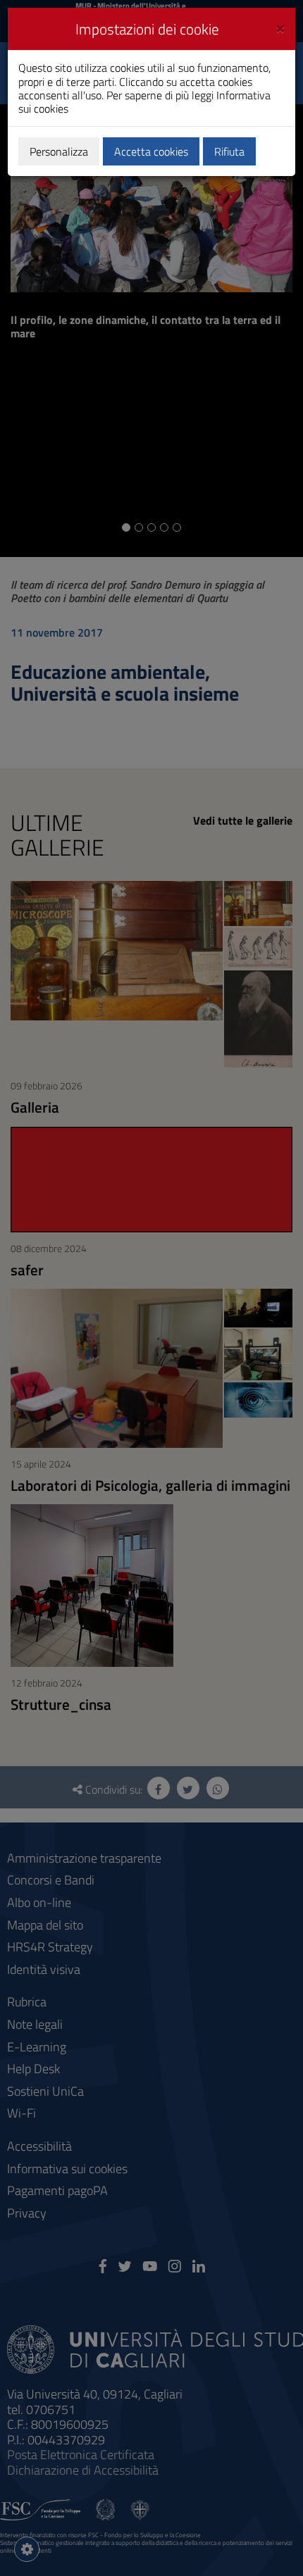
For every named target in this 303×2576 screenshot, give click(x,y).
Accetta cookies (151, 151)
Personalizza (59, 151)
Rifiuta (229, 151)
